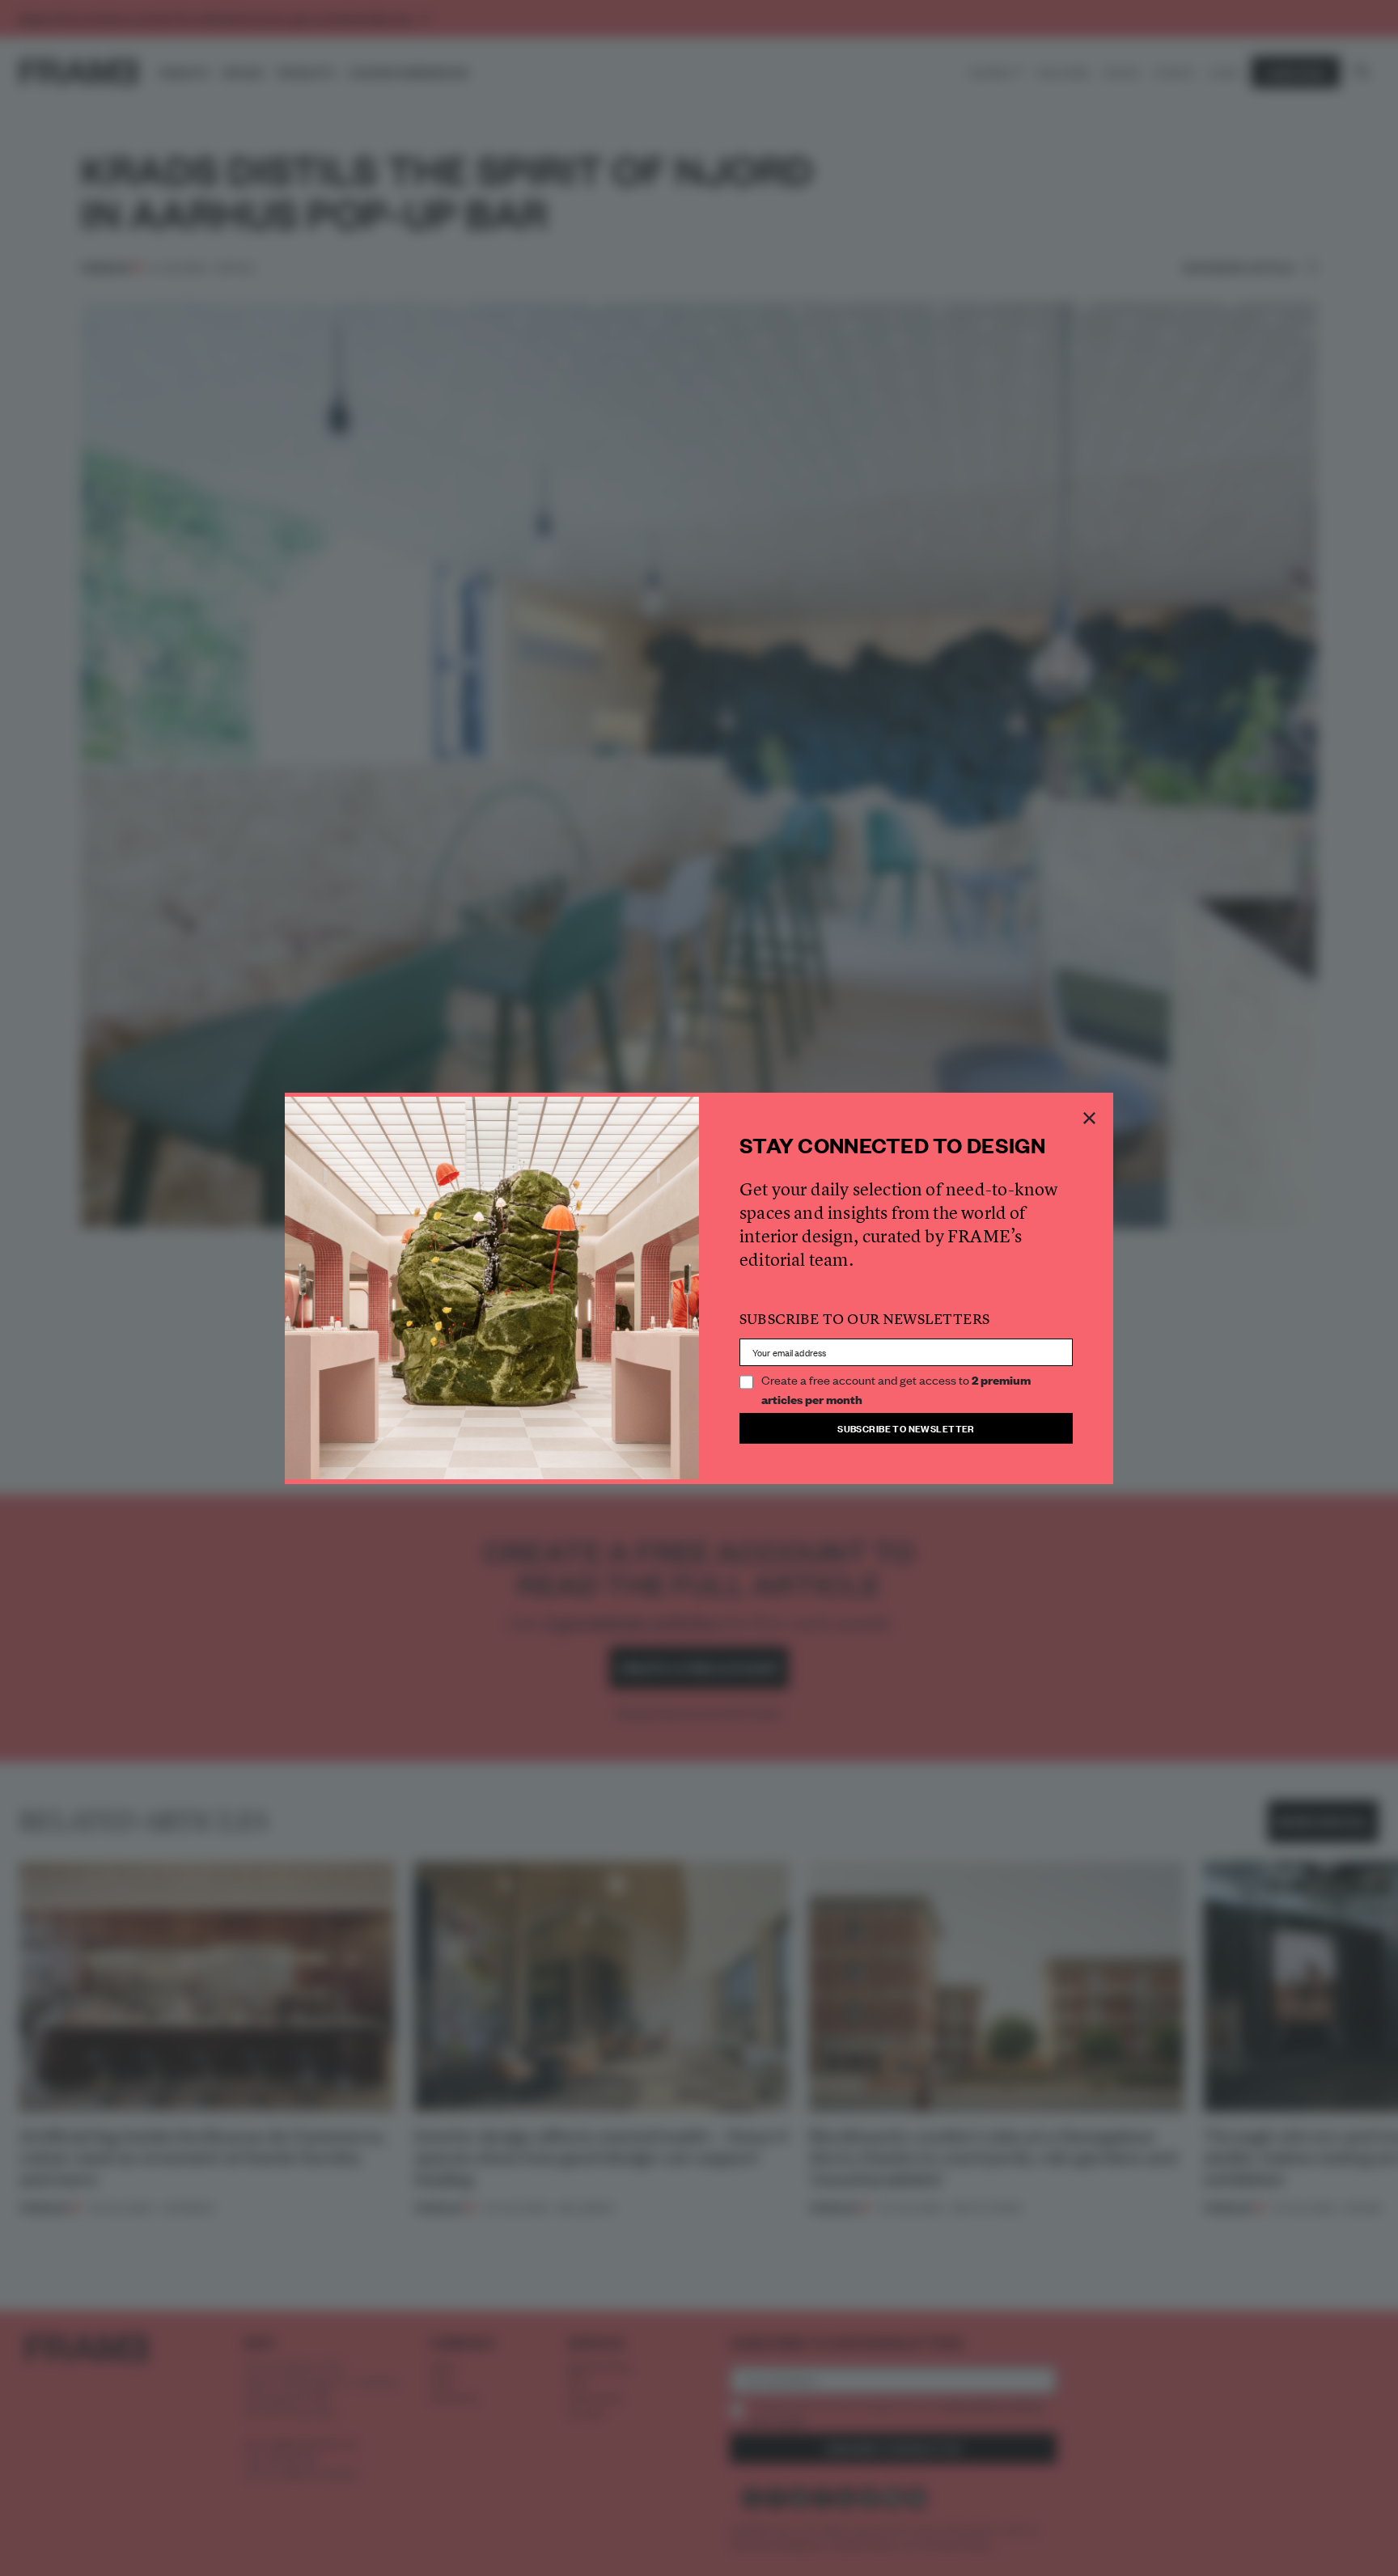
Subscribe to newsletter (906, 1428)
